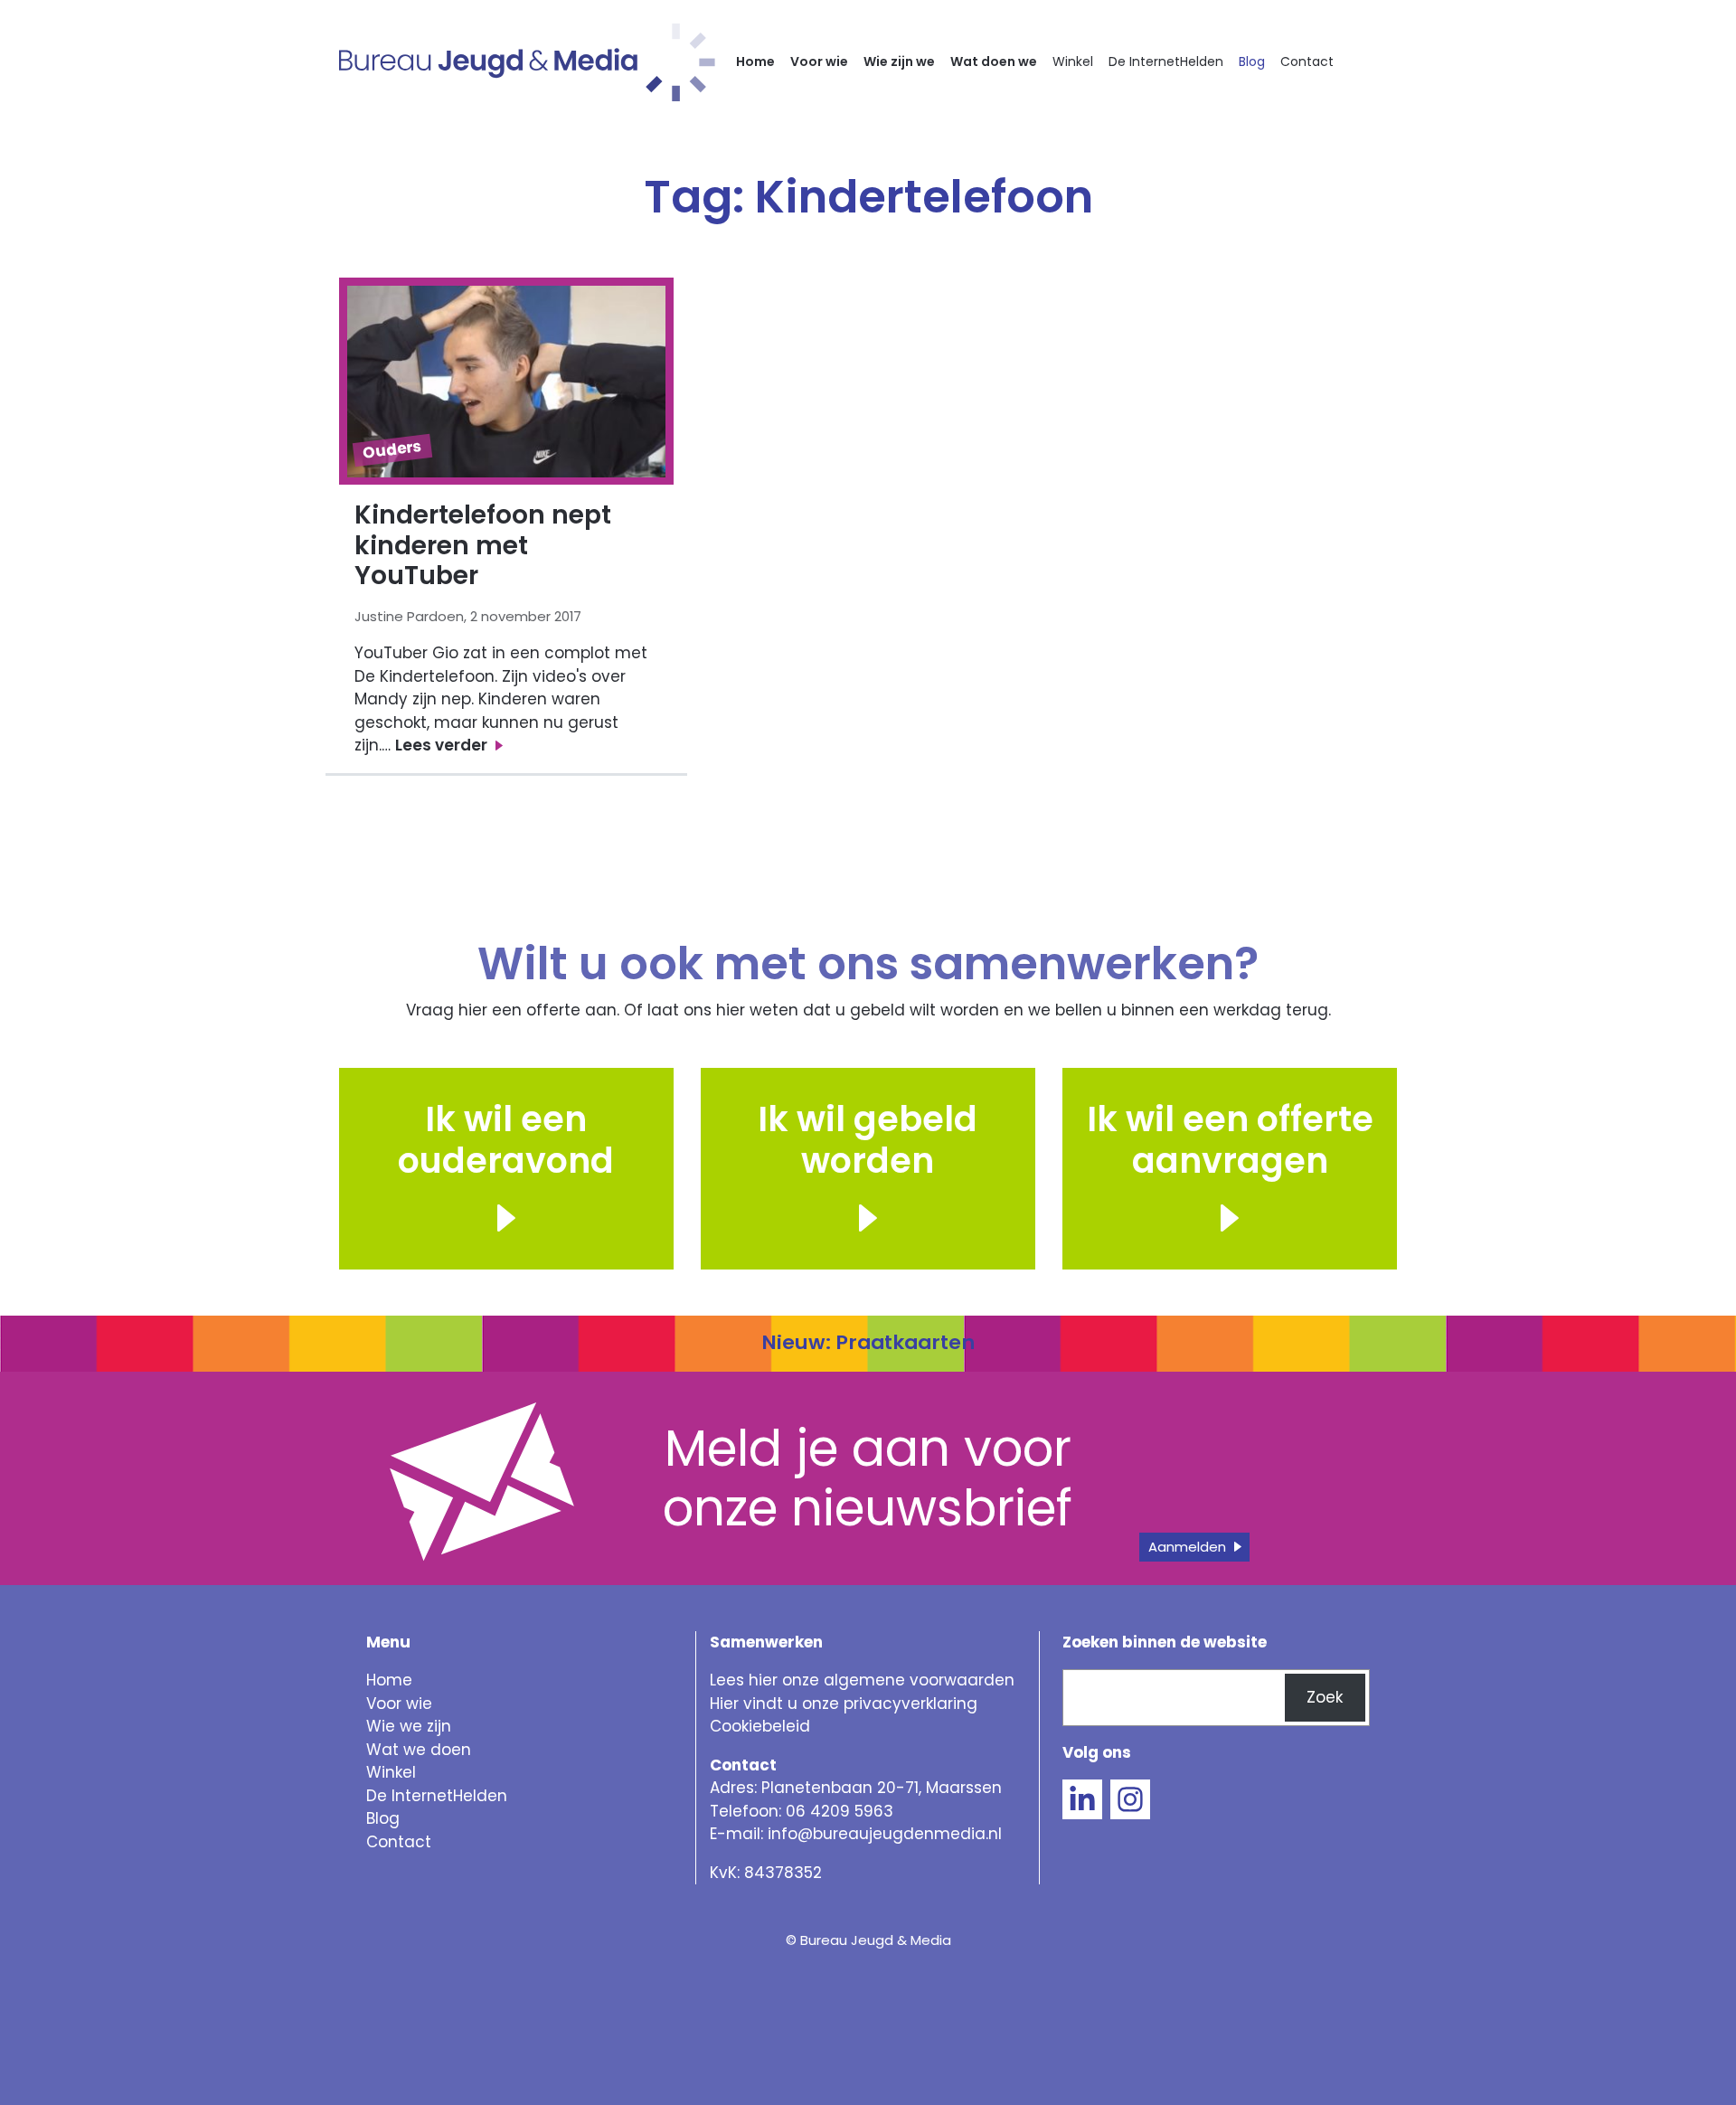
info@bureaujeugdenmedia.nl (885, 1834)
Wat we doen (419, 1750)
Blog (1252, 61)
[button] (868, 1218)
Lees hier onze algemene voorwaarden (862, 1680)
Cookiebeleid (760, 1726)
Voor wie (819, 61)
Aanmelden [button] (1187, 1547)
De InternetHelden (1166, 61)
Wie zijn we (899, 61)
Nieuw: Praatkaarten (868, 1342)
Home (755, 61)
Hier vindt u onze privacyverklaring (844, 1704)
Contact (1307, 61)
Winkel (1073, 61)
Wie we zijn (409, 1726)
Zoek (1325, 1697)
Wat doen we (994, 61)
